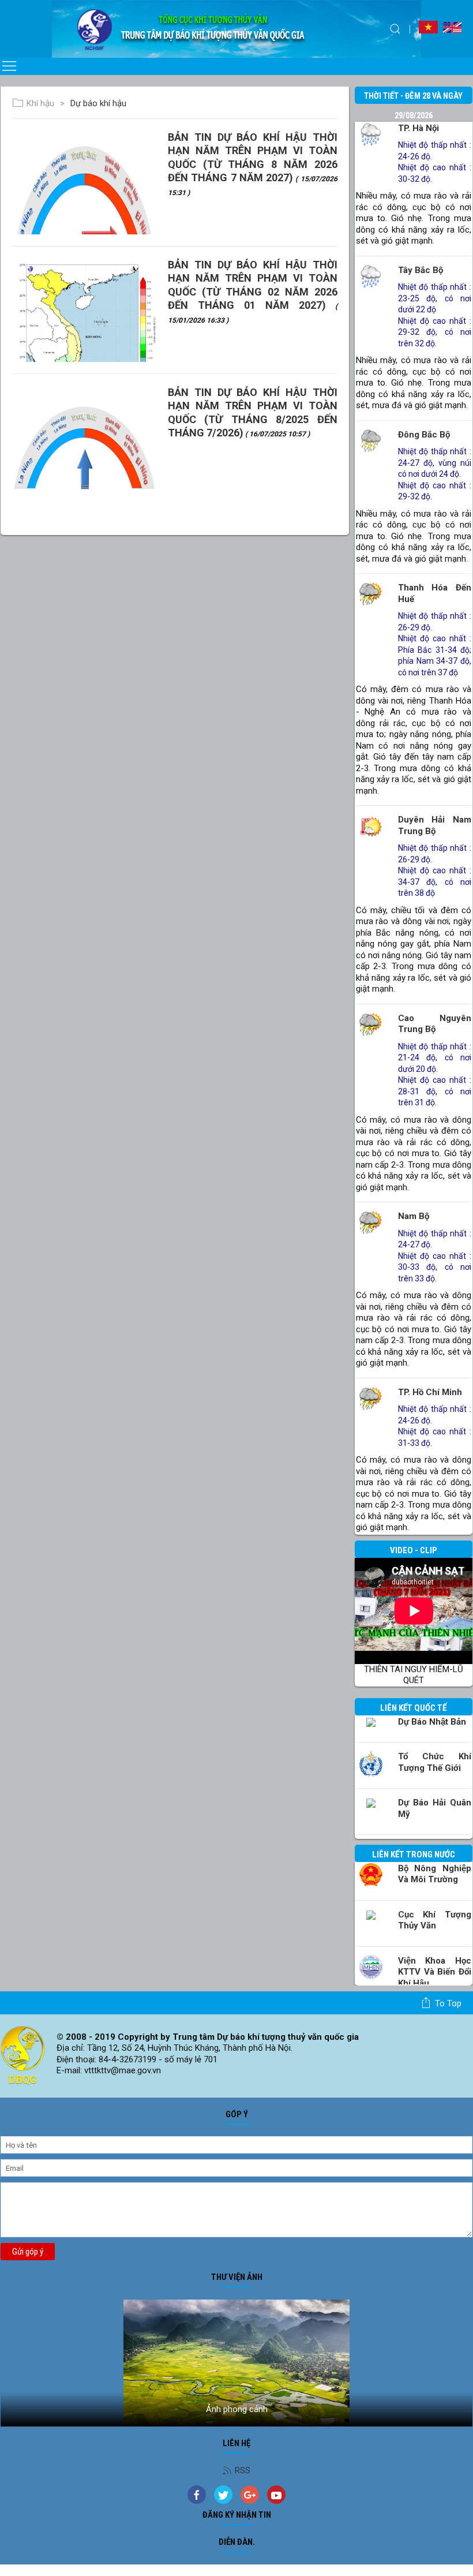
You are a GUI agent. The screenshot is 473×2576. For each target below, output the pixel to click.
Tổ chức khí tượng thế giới (435, 1762)
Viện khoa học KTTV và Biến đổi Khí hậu (435, 1972)
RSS (243, 2470)
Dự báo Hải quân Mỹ (435, 1808)
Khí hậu (40, 103)
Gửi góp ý (28, 2252)
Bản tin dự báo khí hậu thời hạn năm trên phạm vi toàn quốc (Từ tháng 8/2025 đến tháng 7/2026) (253, 412)
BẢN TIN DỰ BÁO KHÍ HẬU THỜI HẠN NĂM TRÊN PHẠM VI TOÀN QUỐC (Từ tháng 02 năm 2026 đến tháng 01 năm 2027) (253, 291)
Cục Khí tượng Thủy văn (435, 1920)
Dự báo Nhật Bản (432, 1722)
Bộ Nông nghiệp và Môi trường (435, 1874)
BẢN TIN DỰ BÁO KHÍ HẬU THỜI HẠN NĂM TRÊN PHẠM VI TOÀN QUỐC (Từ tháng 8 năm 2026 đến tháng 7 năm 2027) (253, 164)
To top (448, 2003)
